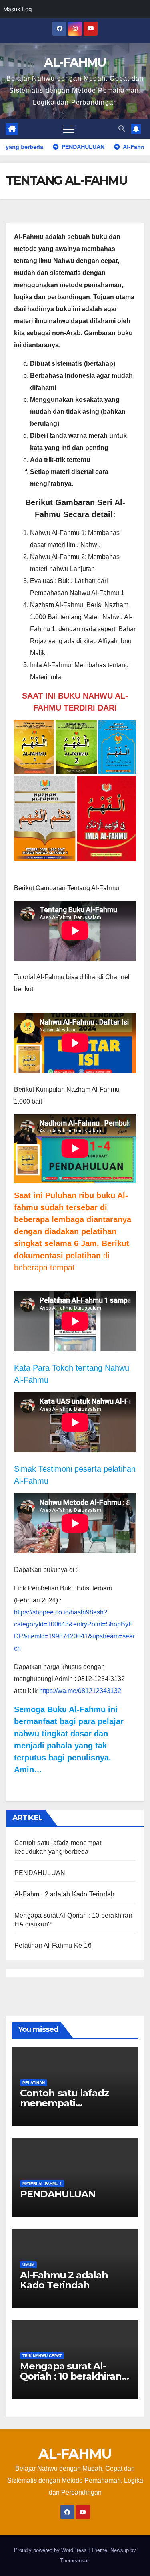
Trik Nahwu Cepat (42, 2356)
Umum (28, 2265)
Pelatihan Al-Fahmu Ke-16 (53, 1945)
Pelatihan (34, 2083)
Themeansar (74, 2561)
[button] (122, 129)
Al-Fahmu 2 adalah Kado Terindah (64, 1894)
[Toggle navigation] (68, 129)
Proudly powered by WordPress (51, 2550)
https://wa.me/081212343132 (80, 1691)
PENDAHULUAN (40, 1873)
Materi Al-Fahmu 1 (42, 2184)
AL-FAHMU (75, 62)
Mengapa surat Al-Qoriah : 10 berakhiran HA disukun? (71, 2376)
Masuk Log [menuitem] (18, 9)
